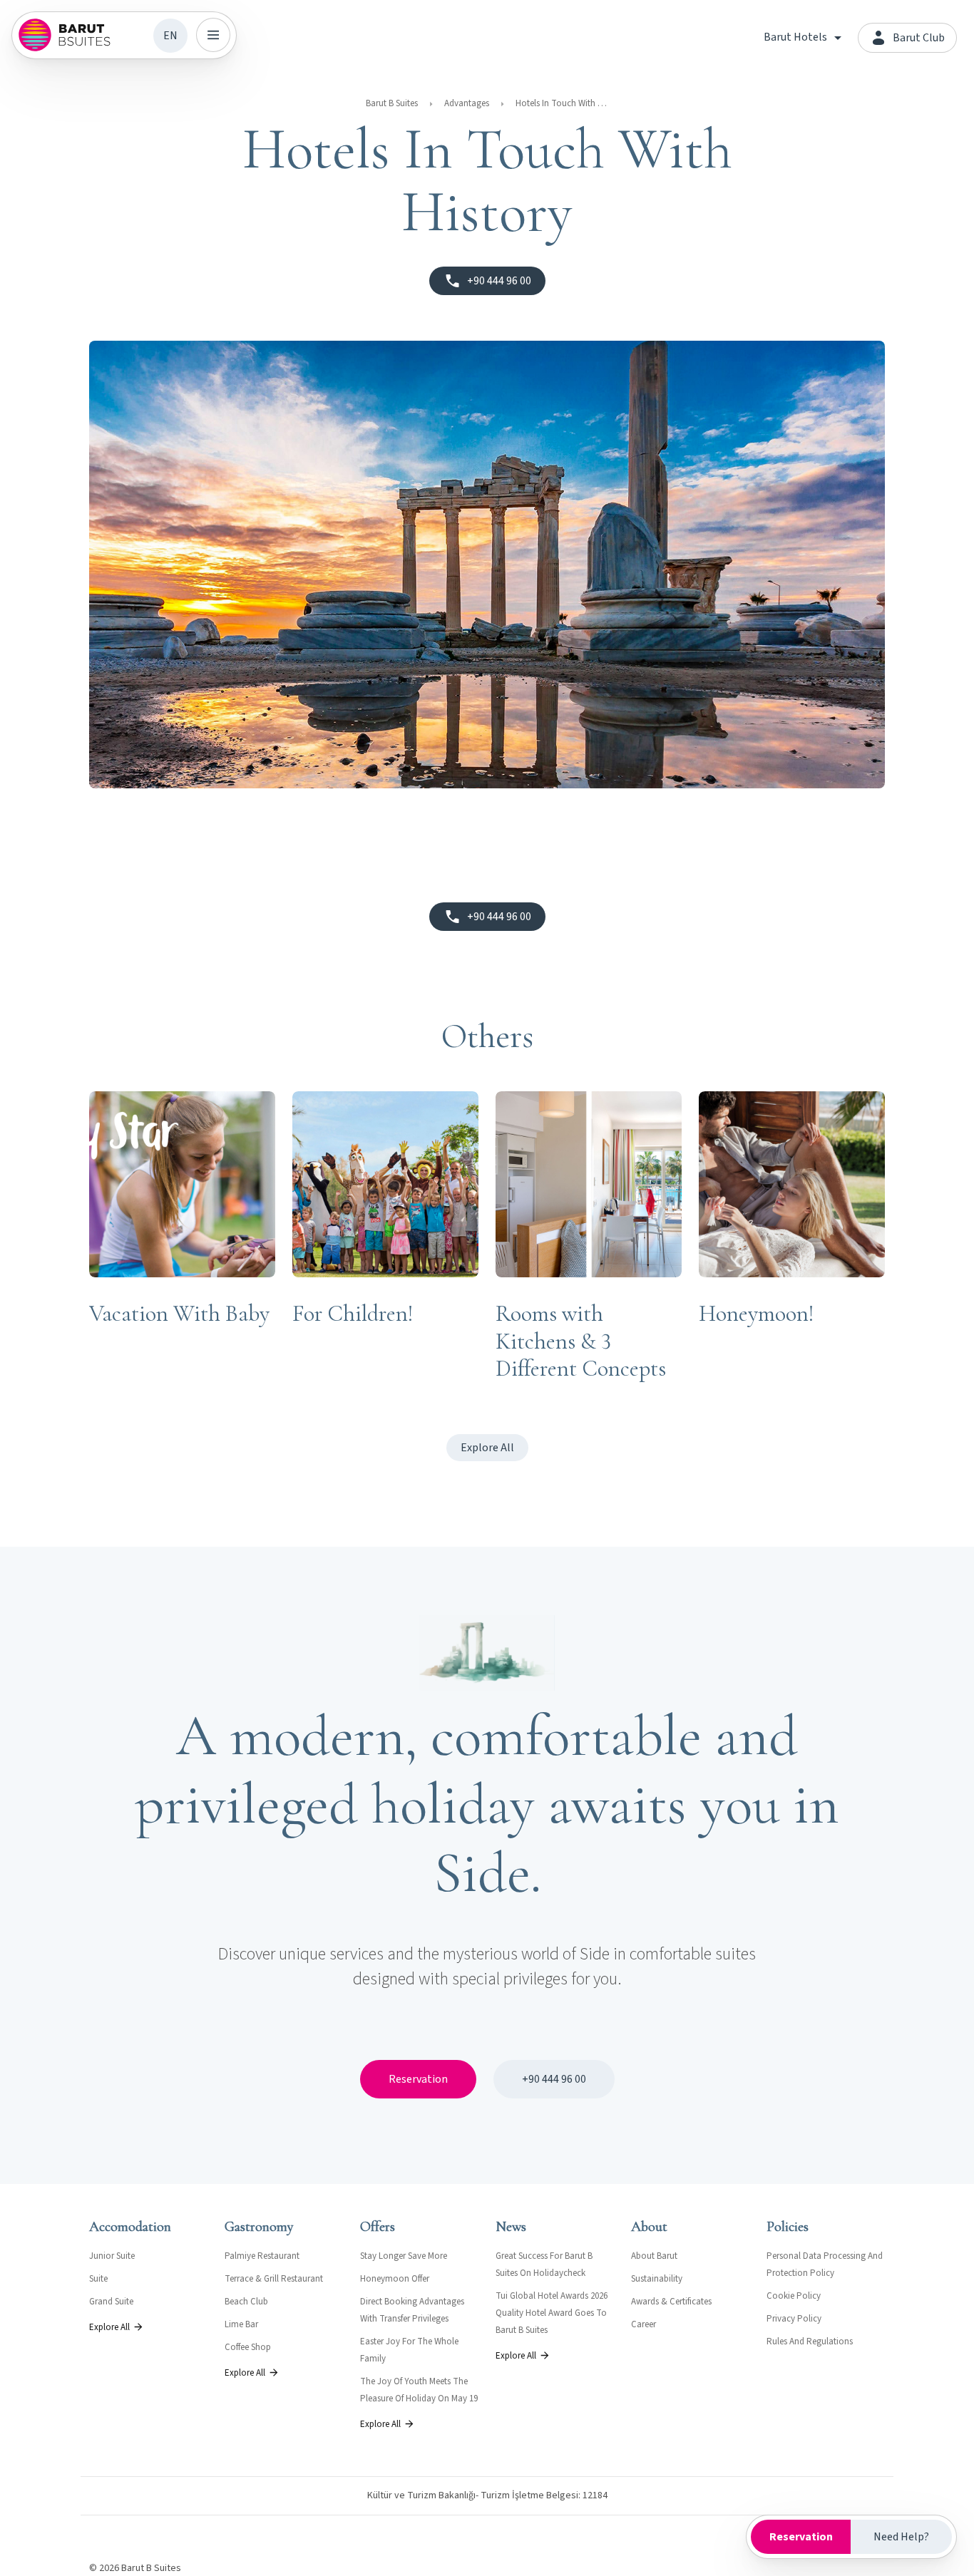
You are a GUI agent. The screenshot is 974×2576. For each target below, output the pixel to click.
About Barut (654, 2256)
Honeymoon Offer (395, 2279)
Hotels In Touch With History (562, 103)
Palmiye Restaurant (262, 2256)
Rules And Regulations (810, 2341)
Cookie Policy (794, 2296)
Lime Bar (241, 2324)
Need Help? (901, 2537)
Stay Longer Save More (404, 2256)
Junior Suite (112, 2256)
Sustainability (657, 2279)
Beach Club (246, 2302)
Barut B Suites (392, 103)
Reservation (418, 2079)
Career (644, 2324)
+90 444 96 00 (554, 2079)
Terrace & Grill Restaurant (274, 2279)
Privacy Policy (794, 2319)
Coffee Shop (248, 2347)
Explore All (487, 1448)
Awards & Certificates (671, 2302)
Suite (98, 2279)
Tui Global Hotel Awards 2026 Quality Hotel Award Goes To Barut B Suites (552, 2313)
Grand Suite (111, 2302)
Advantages (467, 103)
